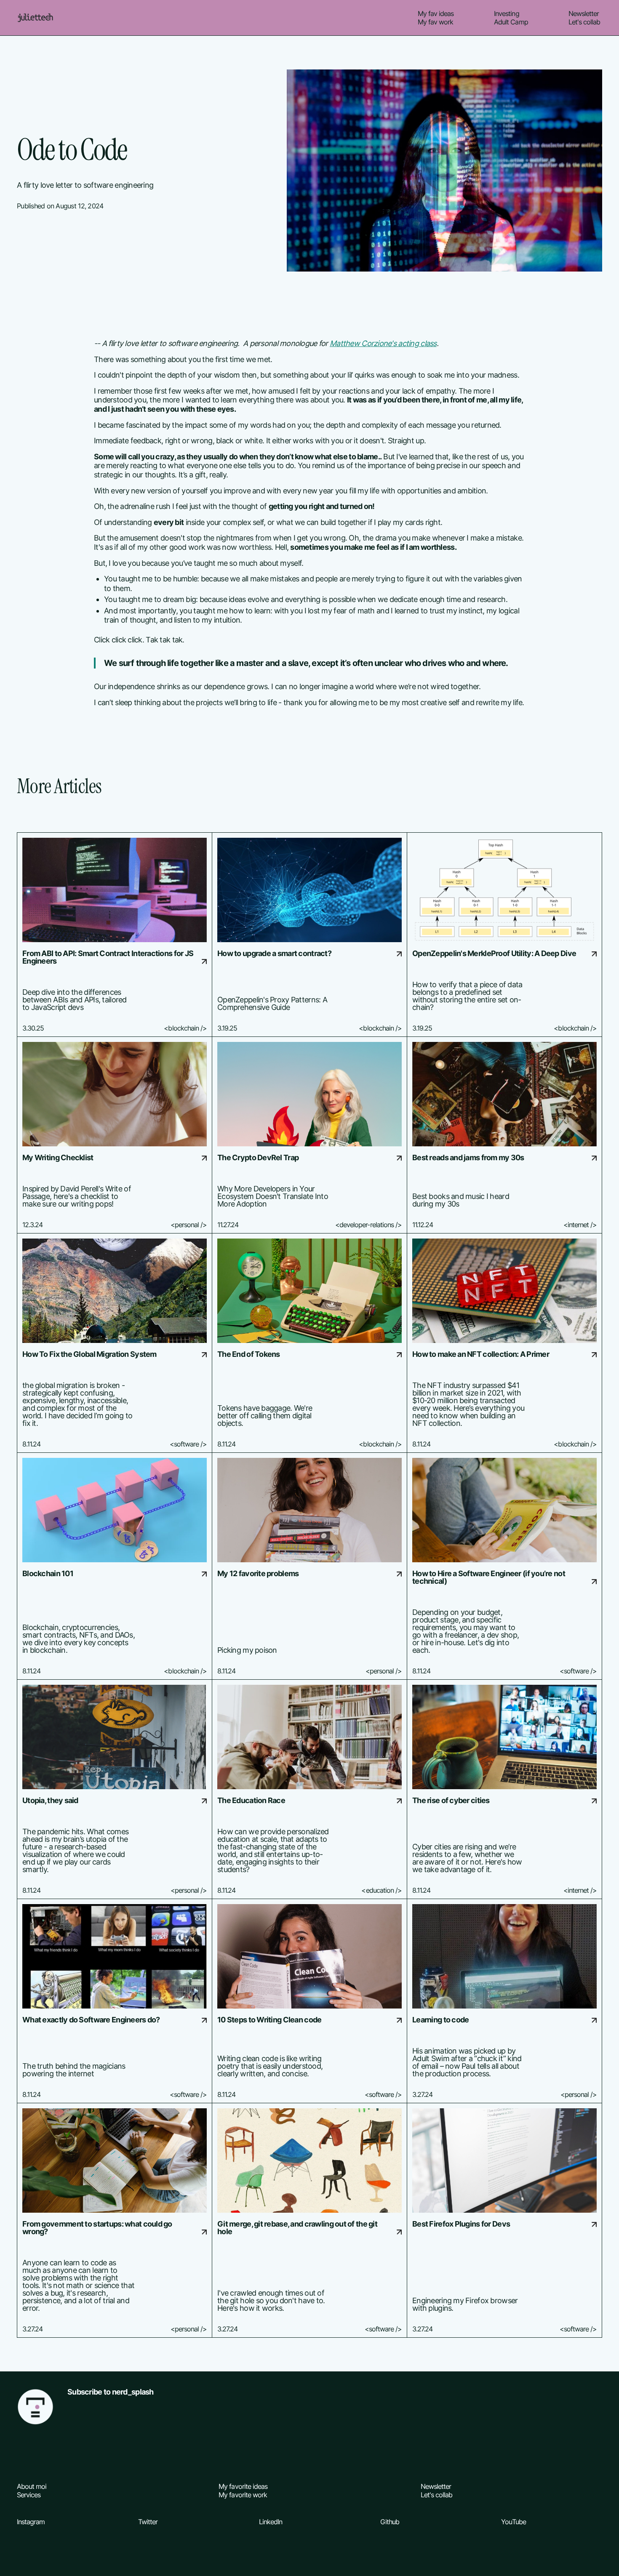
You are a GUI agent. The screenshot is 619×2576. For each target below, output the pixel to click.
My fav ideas (436, 13)
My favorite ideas (243, 2486)
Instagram (31, 2522)
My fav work (435, 22)
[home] (35, 18)
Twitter (148, 2522)
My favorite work (243, 2495)
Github (390, 2522)
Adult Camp (511, 22)
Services (29, 2495)
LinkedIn (271, 2522)
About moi (32, 2486)
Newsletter (584, 13)
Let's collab (584, 22)
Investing (506, 13)
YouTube (513, 2522)
